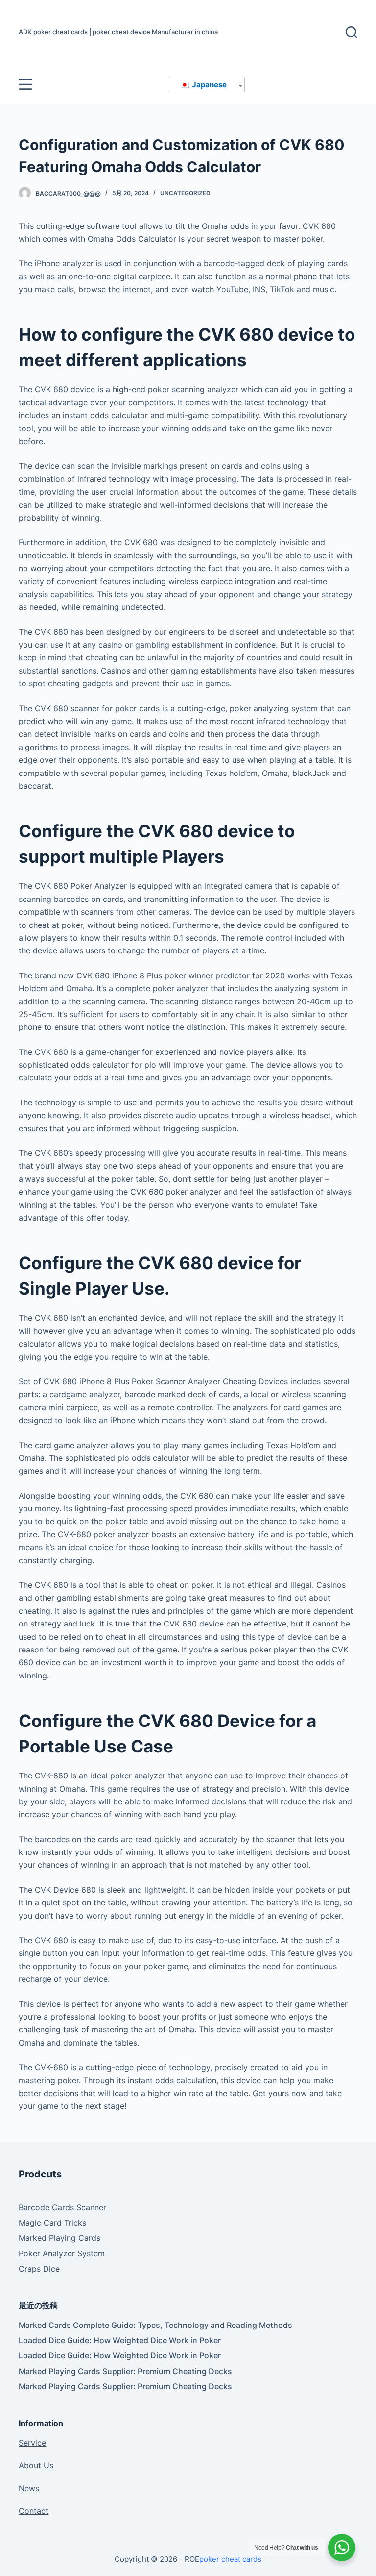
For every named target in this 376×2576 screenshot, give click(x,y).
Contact (34, 2511)
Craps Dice (39, 2269)
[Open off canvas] (25, 84)
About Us (36, 2465)
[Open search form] (352, 32)
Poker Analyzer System (62, 2253)
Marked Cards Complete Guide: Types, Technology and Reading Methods (155, 2325)
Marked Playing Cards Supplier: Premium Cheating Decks (125, 2371)
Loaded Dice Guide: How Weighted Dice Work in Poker (120, 2340)
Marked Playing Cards (59, 2238)
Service (32, 2443)
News (29, 2488)
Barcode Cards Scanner (62, 2207)
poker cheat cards (230, 2559)
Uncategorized (185, 193)
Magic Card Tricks (52, 2223)
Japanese (209, 85)
